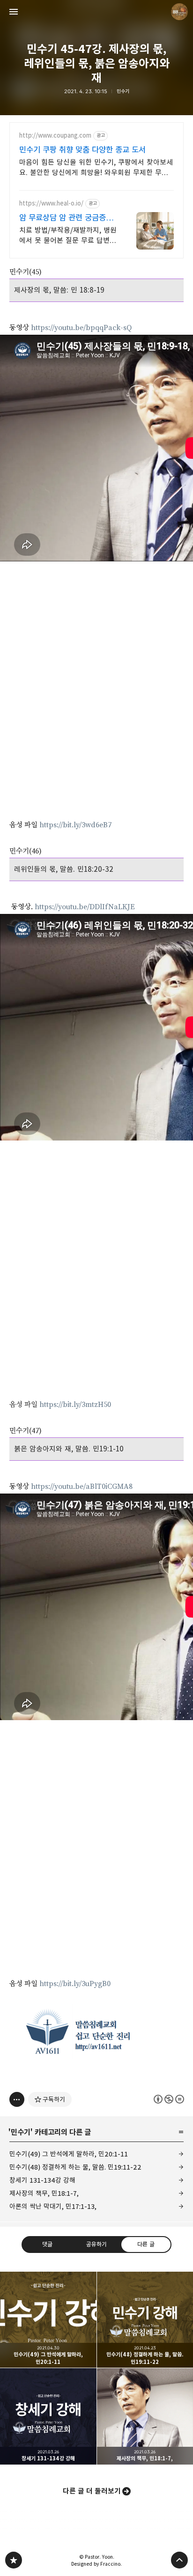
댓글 (47, 2244)
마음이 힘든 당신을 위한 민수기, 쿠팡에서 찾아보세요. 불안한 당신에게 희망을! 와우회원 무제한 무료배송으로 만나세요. (96, 168)
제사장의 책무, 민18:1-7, (44, 2193)
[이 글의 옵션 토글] (17, 2099)
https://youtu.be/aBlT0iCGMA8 (82, 1487)
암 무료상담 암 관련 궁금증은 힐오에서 (66, 218)
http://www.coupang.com (55, 136)
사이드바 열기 (14, 12)
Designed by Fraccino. (96, 2564)
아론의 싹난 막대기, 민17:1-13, (53, 2206)
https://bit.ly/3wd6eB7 (75, 825)
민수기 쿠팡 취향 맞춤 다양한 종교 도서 (82, 150)
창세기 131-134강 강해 (42, 2180)
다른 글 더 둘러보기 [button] (92, 2491)
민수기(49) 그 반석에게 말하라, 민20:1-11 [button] (48, 2320)
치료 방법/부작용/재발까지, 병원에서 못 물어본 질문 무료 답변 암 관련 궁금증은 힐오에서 (68, 236)
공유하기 (96, 2244)
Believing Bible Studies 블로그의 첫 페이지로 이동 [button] (96, 12)
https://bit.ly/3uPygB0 (75, 1984)
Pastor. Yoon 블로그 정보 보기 (179, 12)
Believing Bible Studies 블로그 (14, 2560)
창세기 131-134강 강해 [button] (48, 2416)
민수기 (123, 91)
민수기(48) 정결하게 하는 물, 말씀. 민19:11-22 (75, 2167)
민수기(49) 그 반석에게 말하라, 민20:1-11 (69, 2154)
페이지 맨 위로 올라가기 (179, 2560)
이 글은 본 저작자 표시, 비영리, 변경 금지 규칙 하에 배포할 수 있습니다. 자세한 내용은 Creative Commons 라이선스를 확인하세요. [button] (169, 2099)
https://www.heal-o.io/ (51, 203)
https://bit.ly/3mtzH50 (75, 1405)
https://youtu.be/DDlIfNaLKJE (85, 907)
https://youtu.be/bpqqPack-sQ (81, 328)
